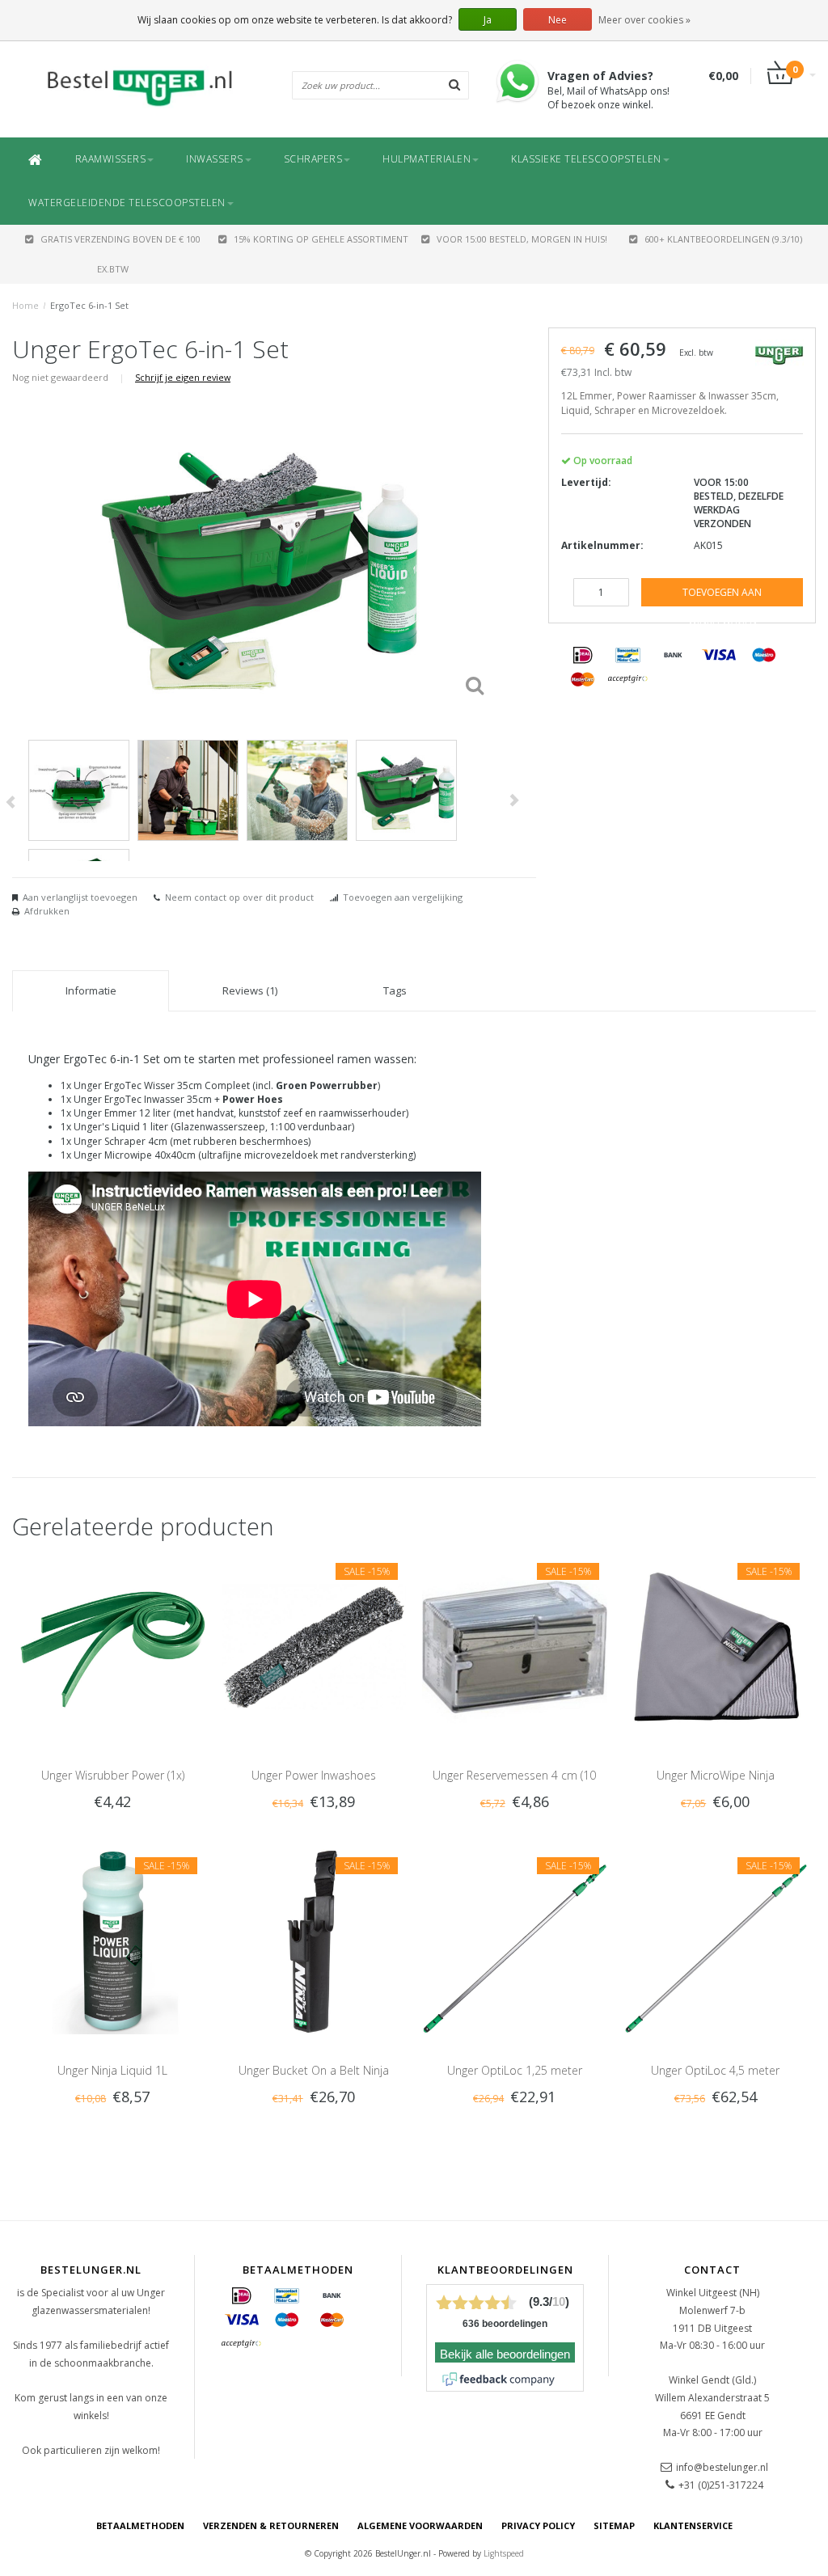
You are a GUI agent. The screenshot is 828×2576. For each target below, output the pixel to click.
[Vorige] (11, 802)
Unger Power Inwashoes (314, 1775)
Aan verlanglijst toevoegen (80, 897)
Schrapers (313, 159)
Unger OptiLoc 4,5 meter (715, 2070)
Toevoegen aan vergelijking (403, 897)
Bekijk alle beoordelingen (505, 2354)
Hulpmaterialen (427, 159)
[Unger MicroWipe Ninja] (716, 1646)
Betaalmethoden (140, 2525)
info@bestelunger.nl (722, 2467)
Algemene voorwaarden (420, 2525)
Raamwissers (111, 159)
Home (25, 305)
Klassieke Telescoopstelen (586, 159)
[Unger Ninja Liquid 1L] (113, 1941)
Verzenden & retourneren (271, 2525)
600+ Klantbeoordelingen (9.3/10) (723, 239)
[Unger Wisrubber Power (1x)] (113, 1646)
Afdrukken (47, 911)
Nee (558, 20)
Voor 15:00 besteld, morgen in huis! (522, 239)
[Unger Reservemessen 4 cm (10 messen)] (515, 1646)
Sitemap (614, 2525)
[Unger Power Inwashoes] (314, 1646)
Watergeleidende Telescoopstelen (127, 203)
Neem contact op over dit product (239, 897)
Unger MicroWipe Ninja (716, 1775)
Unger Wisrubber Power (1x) (113, 1775)
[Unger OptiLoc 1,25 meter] (515, 1941)
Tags (395, 990)
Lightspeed (504, 2553)
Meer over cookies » (644, 20)
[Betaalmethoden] (583, 656)
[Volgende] (513, 800)
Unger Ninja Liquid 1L (112, 2070)
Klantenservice (693, 2525)
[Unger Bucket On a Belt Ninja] (314, 1941)
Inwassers (215, 159)
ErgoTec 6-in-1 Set (89, 305)
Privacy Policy (538, 2525)
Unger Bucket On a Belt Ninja (314, 2070)
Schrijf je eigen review (183, 377)
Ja (488, 20)
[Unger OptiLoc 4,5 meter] (716, 1941)
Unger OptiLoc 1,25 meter (515, 2070)
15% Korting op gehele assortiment (321, 239)
